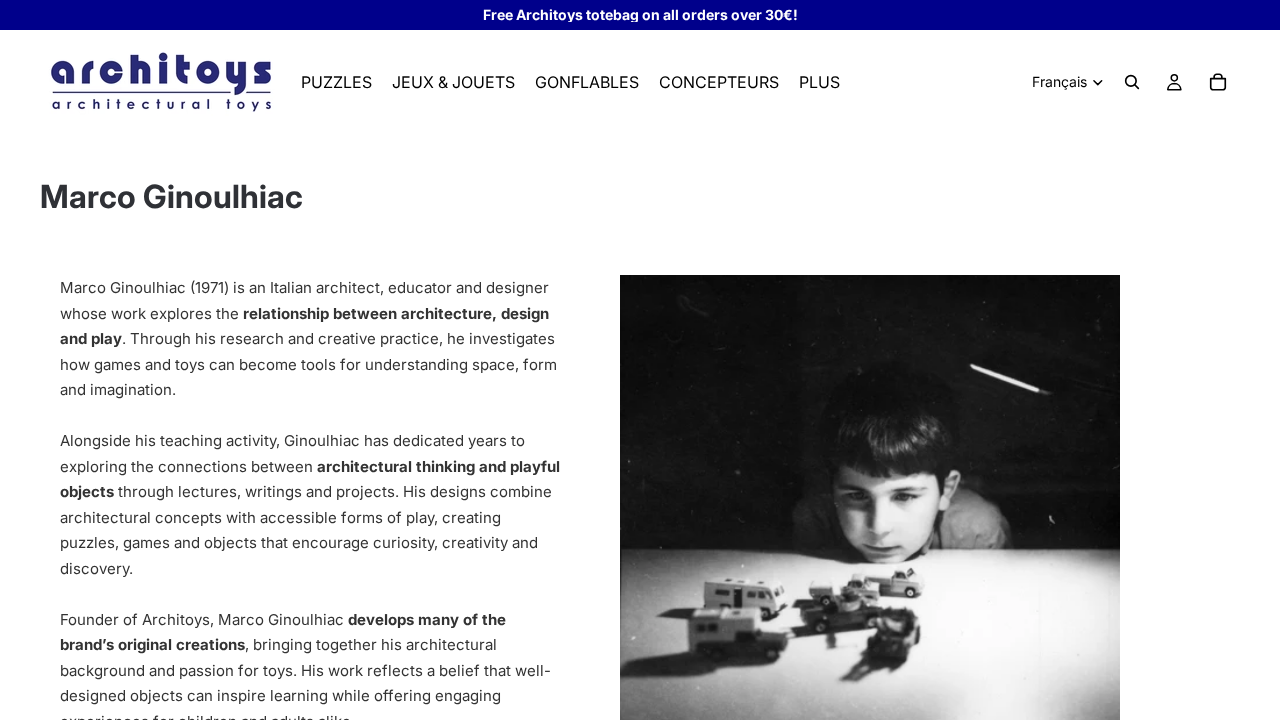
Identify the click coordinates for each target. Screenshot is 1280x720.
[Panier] (1218, 82)
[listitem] (819, 82)
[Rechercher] (1132, 82)
